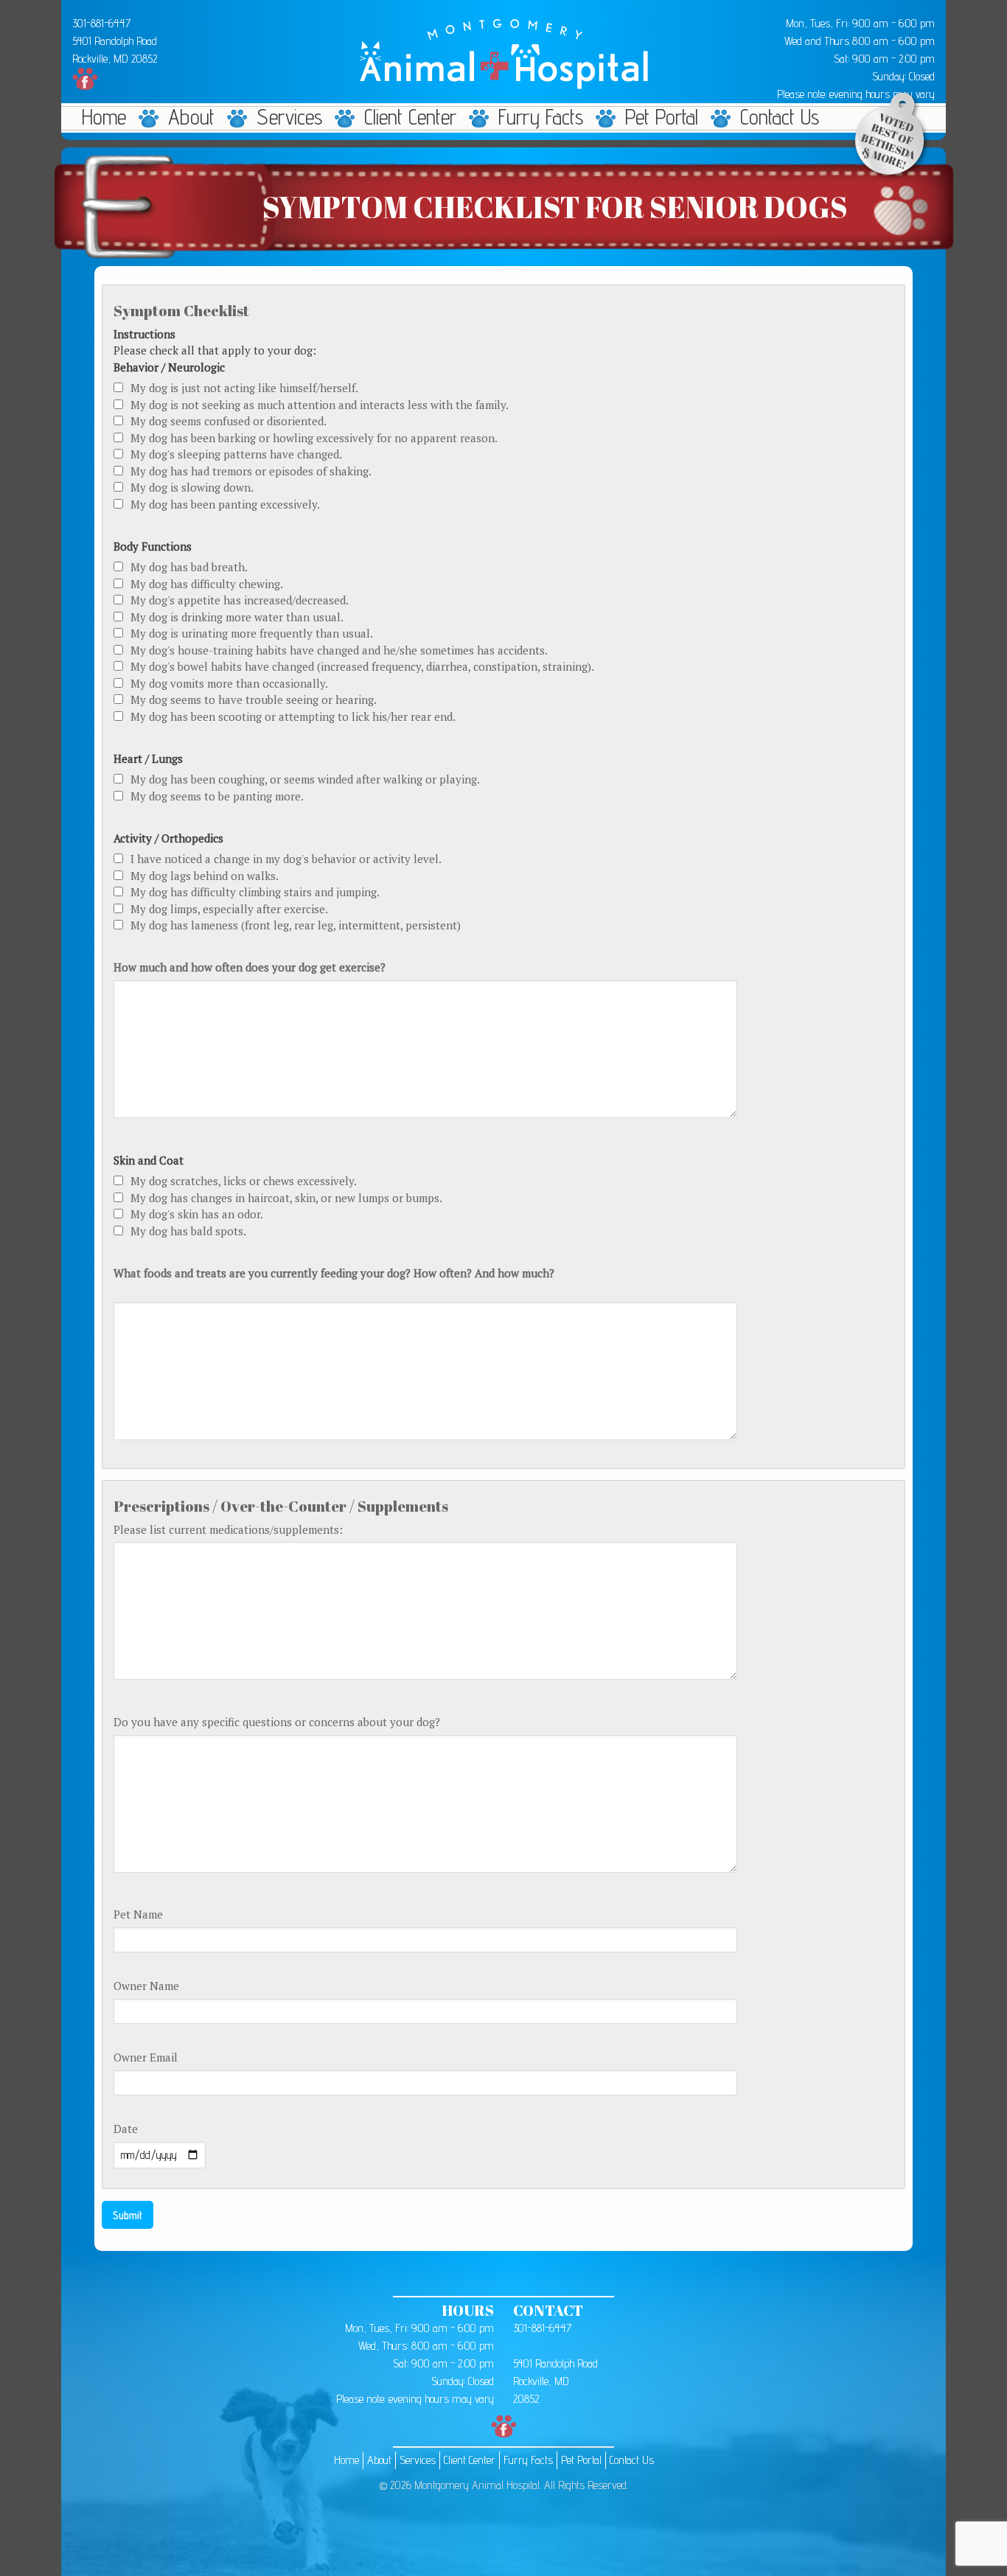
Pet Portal (662, 117)
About (191, 117)
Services (289, 117)
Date (126, 2129)
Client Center (410, 117)
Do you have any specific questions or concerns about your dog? (277, 1722)
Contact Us (780, 117)
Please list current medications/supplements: (228, 1529)
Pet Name (138, 1914)
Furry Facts (541, 117)
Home (104, 117)
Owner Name (146, 1986)
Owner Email (146, 2057)
